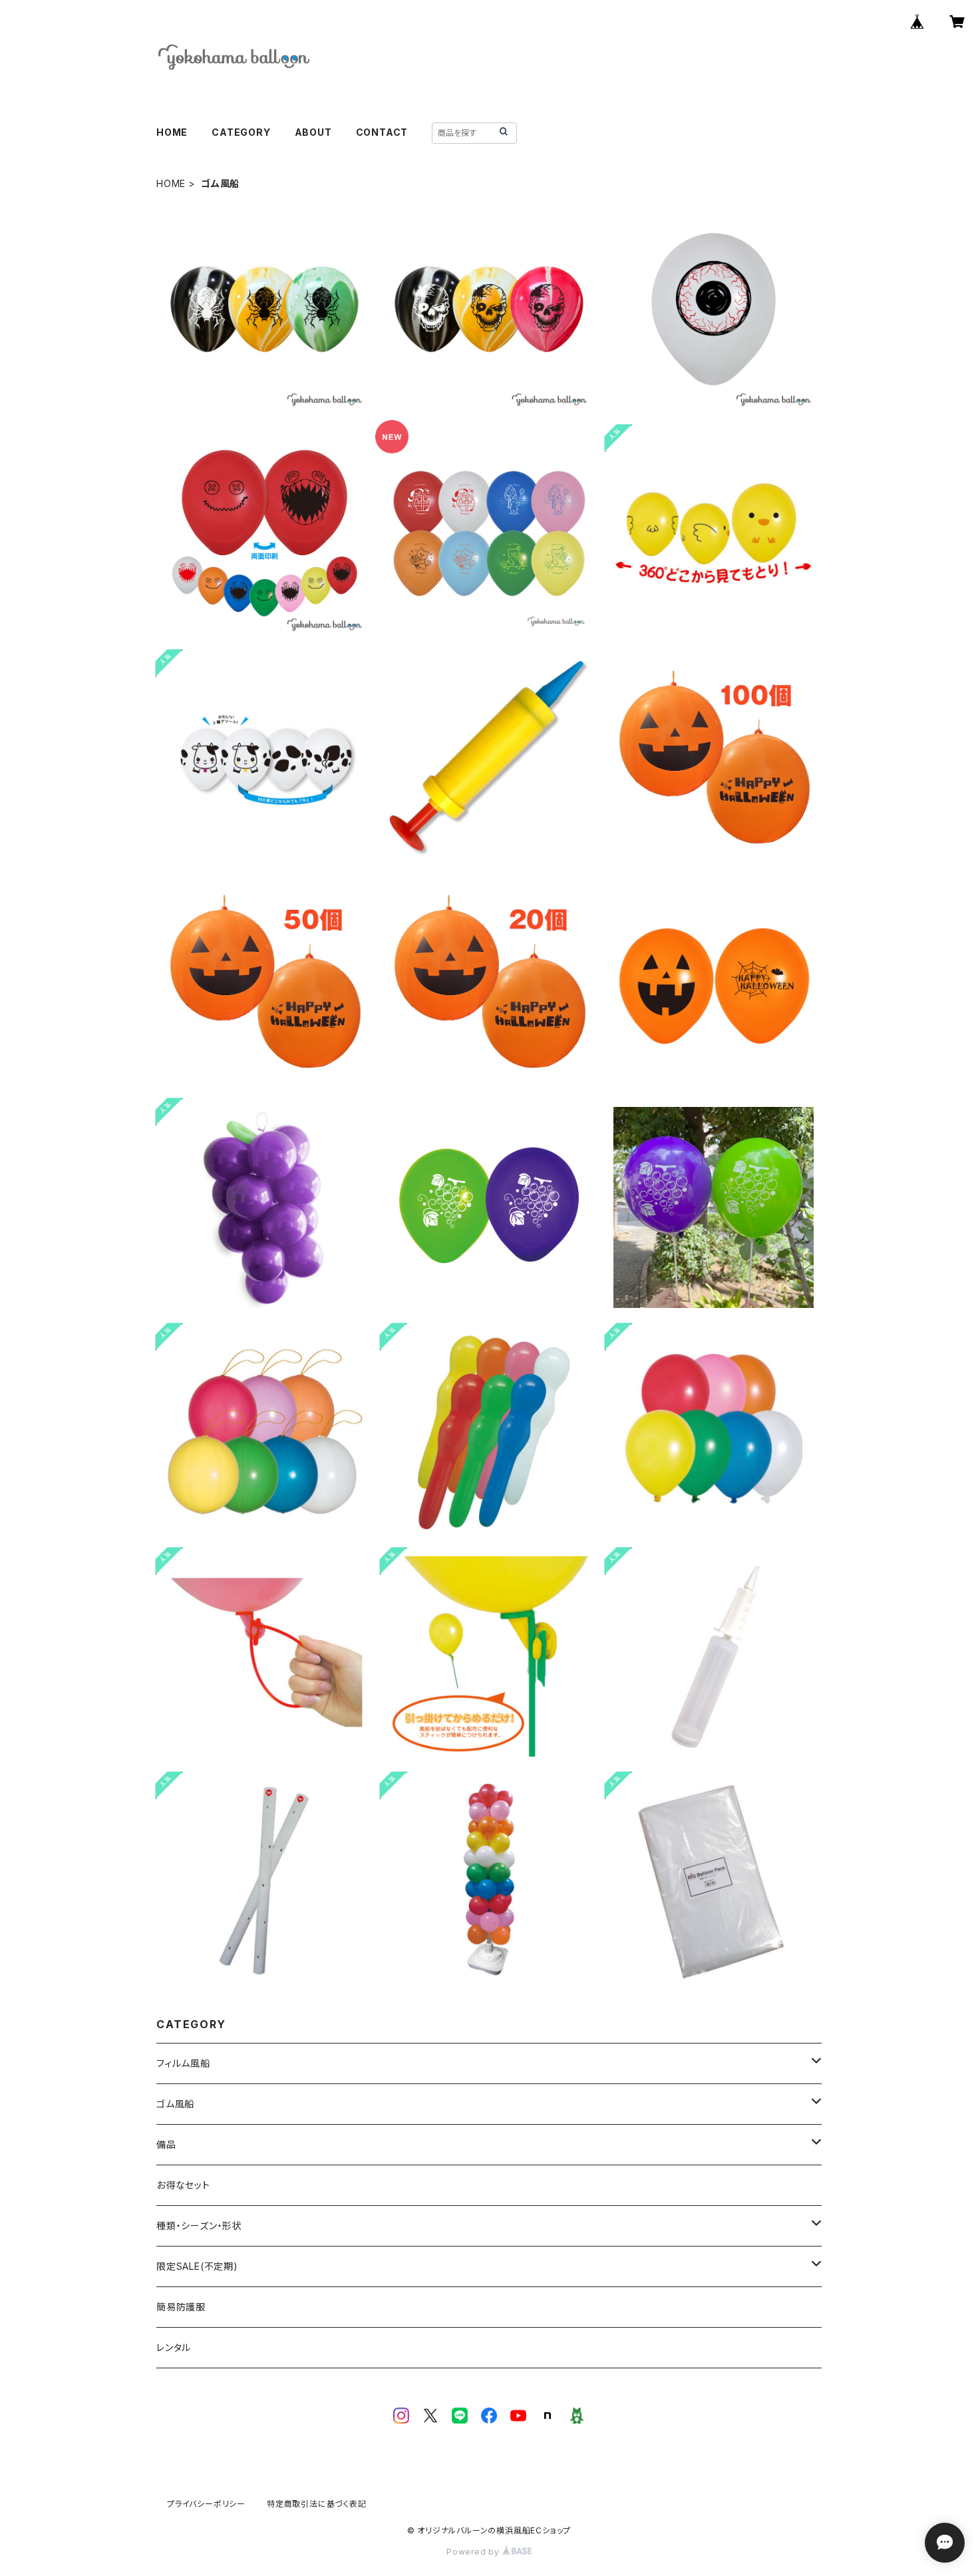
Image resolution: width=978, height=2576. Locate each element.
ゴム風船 (175, 2104)
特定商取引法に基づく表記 (317, 2504)
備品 (166, 2144)
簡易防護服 (181, 2307)
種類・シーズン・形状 (199, 2226)
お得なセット (183, 2185)
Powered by (474, 2552)
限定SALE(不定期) (197, 2266)
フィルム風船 (183, 2063)
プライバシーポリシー (206, 2504)
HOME (172, 132)
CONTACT (382, 132)
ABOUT (313, 132)
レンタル (174, 2347)
